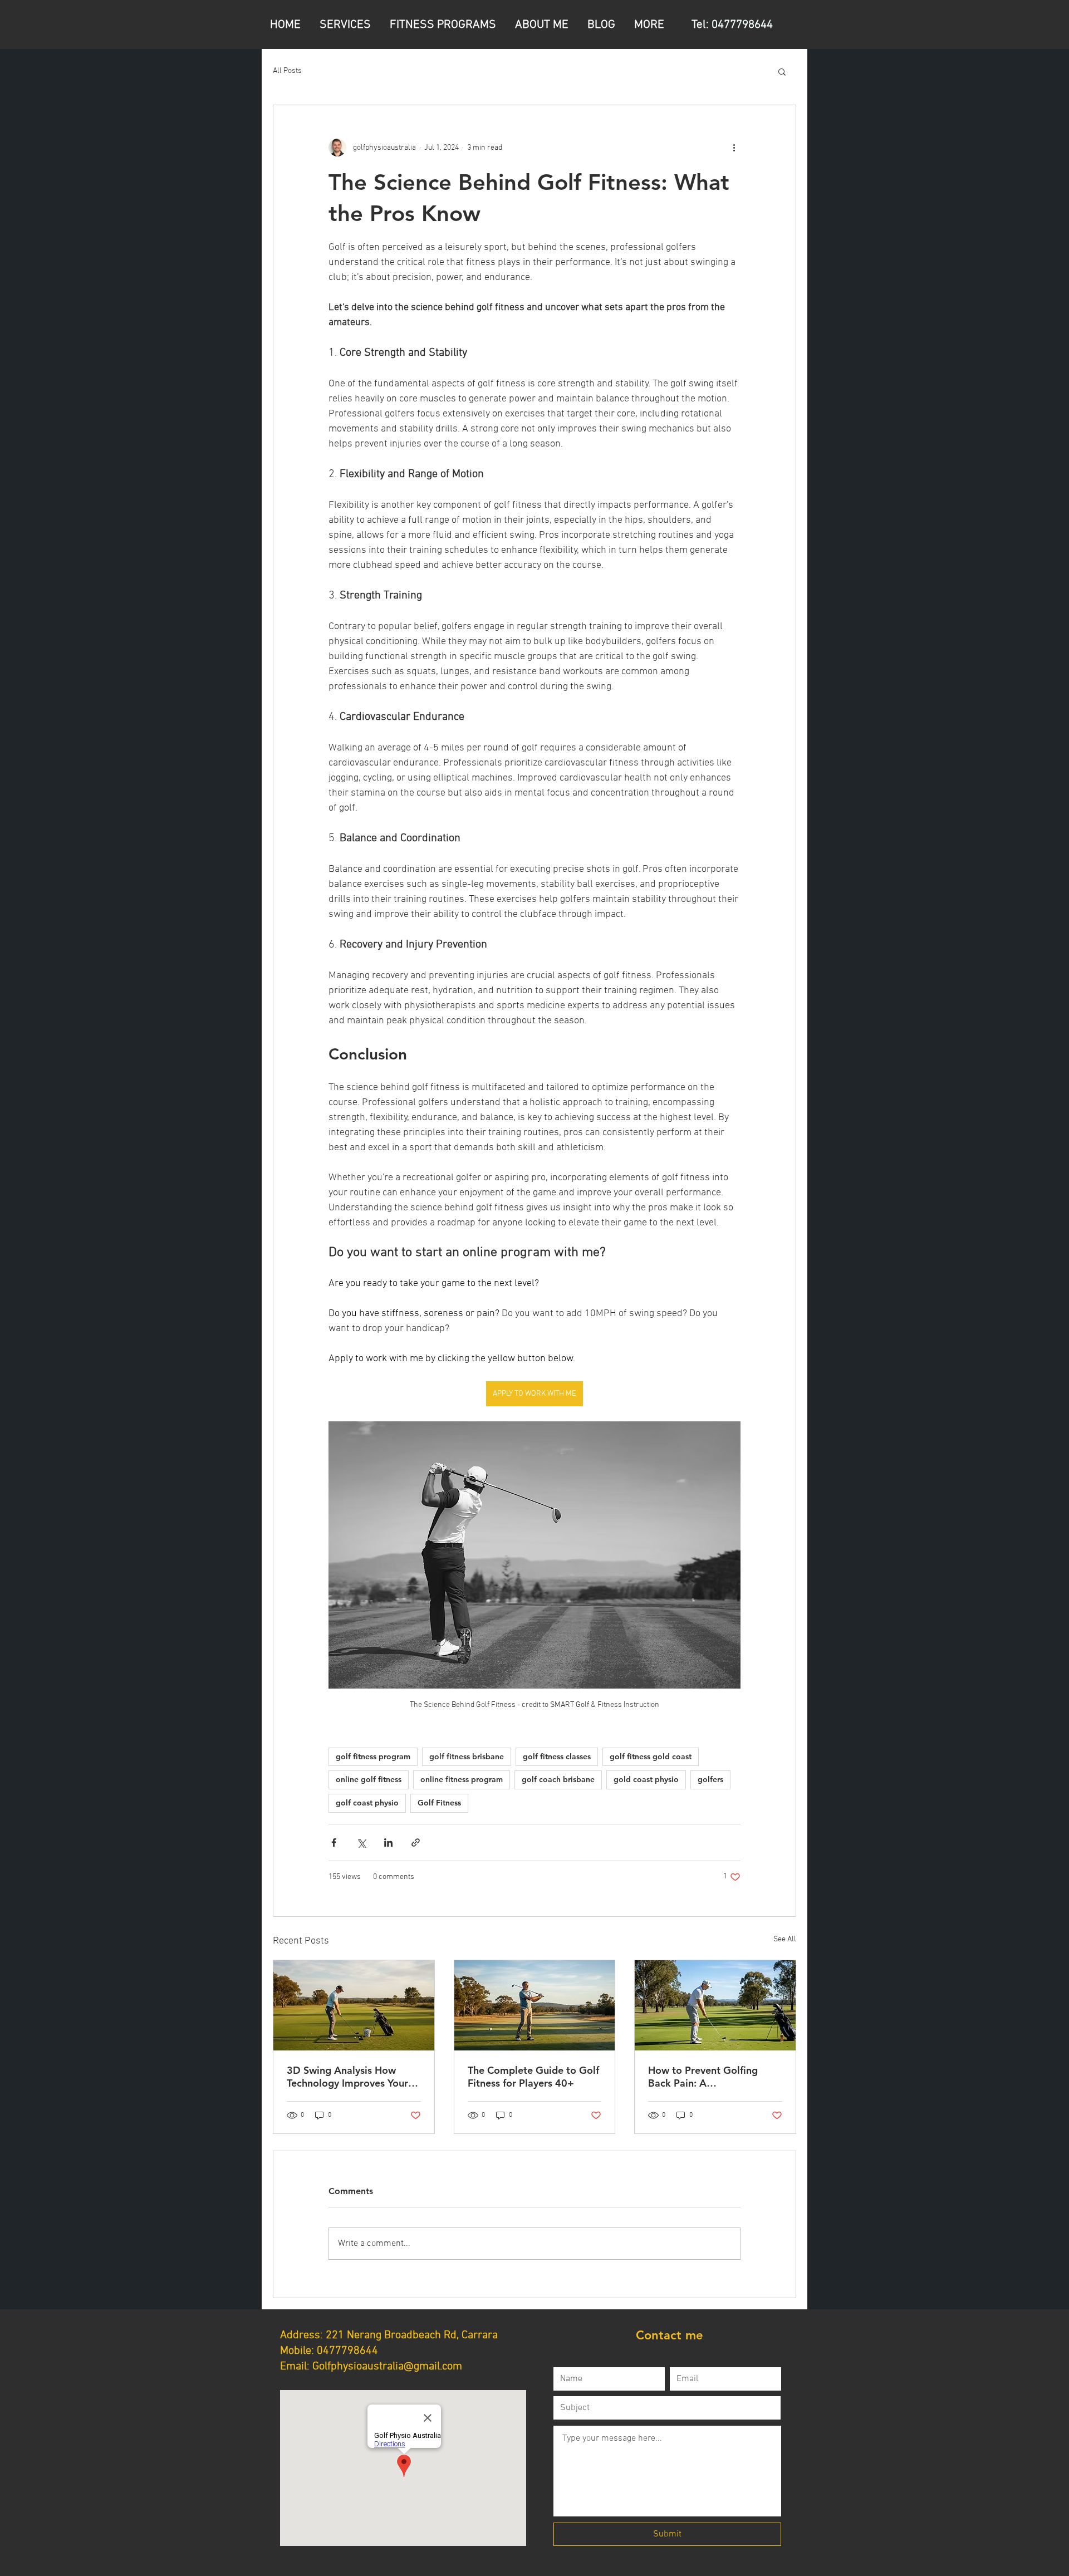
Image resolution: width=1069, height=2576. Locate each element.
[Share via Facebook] (334, 1843)
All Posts (287, 71)
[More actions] (734, 148)
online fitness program (462, 1779)
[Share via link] (416, 1843)
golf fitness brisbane (467, 1756)
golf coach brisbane (558, 1779)
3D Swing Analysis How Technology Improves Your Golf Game (347, 2077)
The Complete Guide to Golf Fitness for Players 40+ (533, 2077)
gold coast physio (646, 1779)
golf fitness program (373, 1756)
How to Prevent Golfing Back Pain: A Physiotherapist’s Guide (703, 2077)
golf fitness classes (557, 1756)
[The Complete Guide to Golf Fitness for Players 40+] (535, 2005)
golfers (710, 1779)
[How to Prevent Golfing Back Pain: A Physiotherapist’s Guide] (715, 2005)
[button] (782, 71)
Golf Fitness (439, 1803)
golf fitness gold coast (651, 1756)
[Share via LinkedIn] (388, 1843)
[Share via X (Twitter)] (361, 1843)
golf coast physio (367, 1803)
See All (785, 1939)
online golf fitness (369, 1779)
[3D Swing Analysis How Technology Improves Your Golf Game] (354, 2005)
